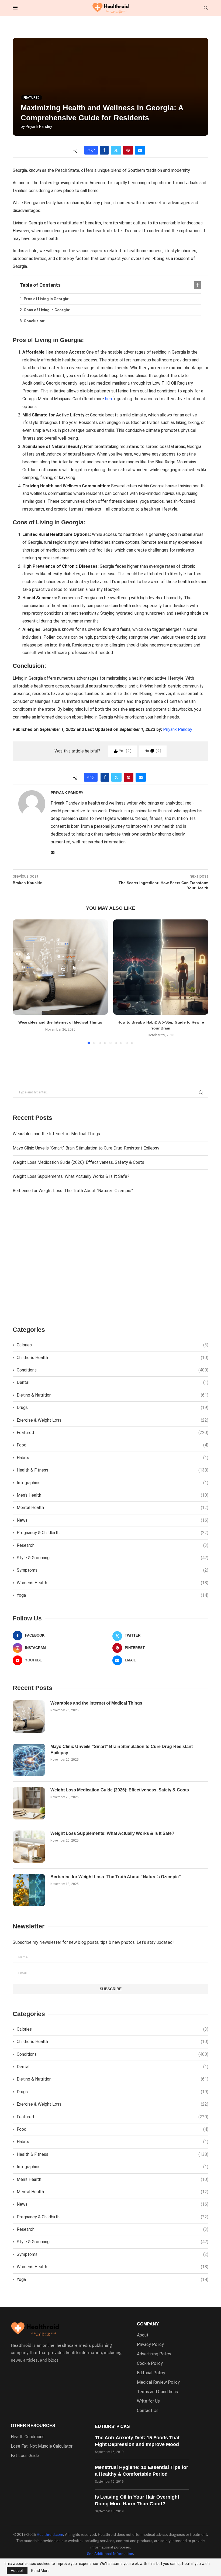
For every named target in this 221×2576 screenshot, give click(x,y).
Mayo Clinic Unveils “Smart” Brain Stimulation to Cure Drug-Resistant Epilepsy (86, 1148)
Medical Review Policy (158, 2382)
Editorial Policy (151, 2373)
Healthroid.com (50, 2534)
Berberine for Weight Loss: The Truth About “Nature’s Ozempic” (73, 1191)
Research (113, 1545)
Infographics (113, 1483)
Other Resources (33, 2426)
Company (148, 2324)
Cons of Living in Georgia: (47, 310)
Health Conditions (28, 2437)
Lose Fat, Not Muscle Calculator (42, 2446)
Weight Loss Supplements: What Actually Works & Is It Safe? (71, 1176)
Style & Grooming (113, 1558)
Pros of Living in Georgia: (46, 299)
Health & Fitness (113, 1470)
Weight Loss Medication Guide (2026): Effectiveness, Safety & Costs (78, 1162)
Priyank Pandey (39, 126)
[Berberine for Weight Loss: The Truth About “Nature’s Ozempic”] (29, 1890)
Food (113, 1445)
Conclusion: (34, 321)
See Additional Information (110, 2554)
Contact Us (148, 2411)
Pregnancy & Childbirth (113, 1533)
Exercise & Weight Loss (113, 1420)
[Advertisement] (110, 1264)
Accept (17, 2571)
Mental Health (113, 1508)
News (113, 1520)
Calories (113, 1345)
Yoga (113, 1595)
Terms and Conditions (157, 2392)
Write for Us (148, 2401)
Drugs (113, 1407)
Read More (40, 2571)
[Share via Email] (140, 150)
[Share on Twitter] (116, 150)
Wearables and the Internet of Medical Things (60, 1022)
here (109, 399)
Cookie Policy (150, 2363)
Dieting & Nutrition (113, 1395)
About (143, 2335)
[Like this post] (93, 150)
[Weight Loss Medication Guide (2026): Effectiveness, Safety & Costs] (29, 1803)
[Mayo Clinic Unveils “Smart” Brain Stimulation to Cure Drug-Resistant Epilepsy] (29, 1760)
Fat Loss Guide (25, 2456)
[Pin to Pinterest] (128, 150)
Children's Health (113, 1358)
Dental (113, 1382)
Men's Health (113, 1495)
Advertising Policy (154, 2354)
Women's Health (113, 1583)
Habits (113, 1458)
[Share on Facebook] (104, 150)
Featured (113, 1433)
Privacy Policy (150, 2345)
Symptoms (113, 1570)
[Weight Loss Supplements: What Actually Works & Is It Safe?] (29, 1847)
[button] (20, 982)
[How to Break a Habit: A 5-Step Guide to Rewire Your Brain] (161, 967)
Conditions (113, 1370)
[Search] (206, 8)
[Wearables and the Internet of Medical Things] (60, 967)
